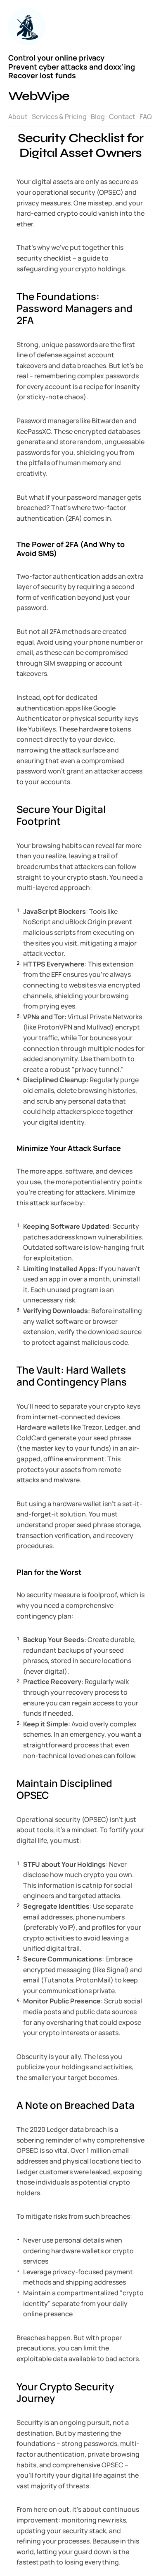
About (18, 116)
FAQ (146, 116)
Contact (122, 116)
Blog (98, 116)
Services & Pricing (59, 116)
